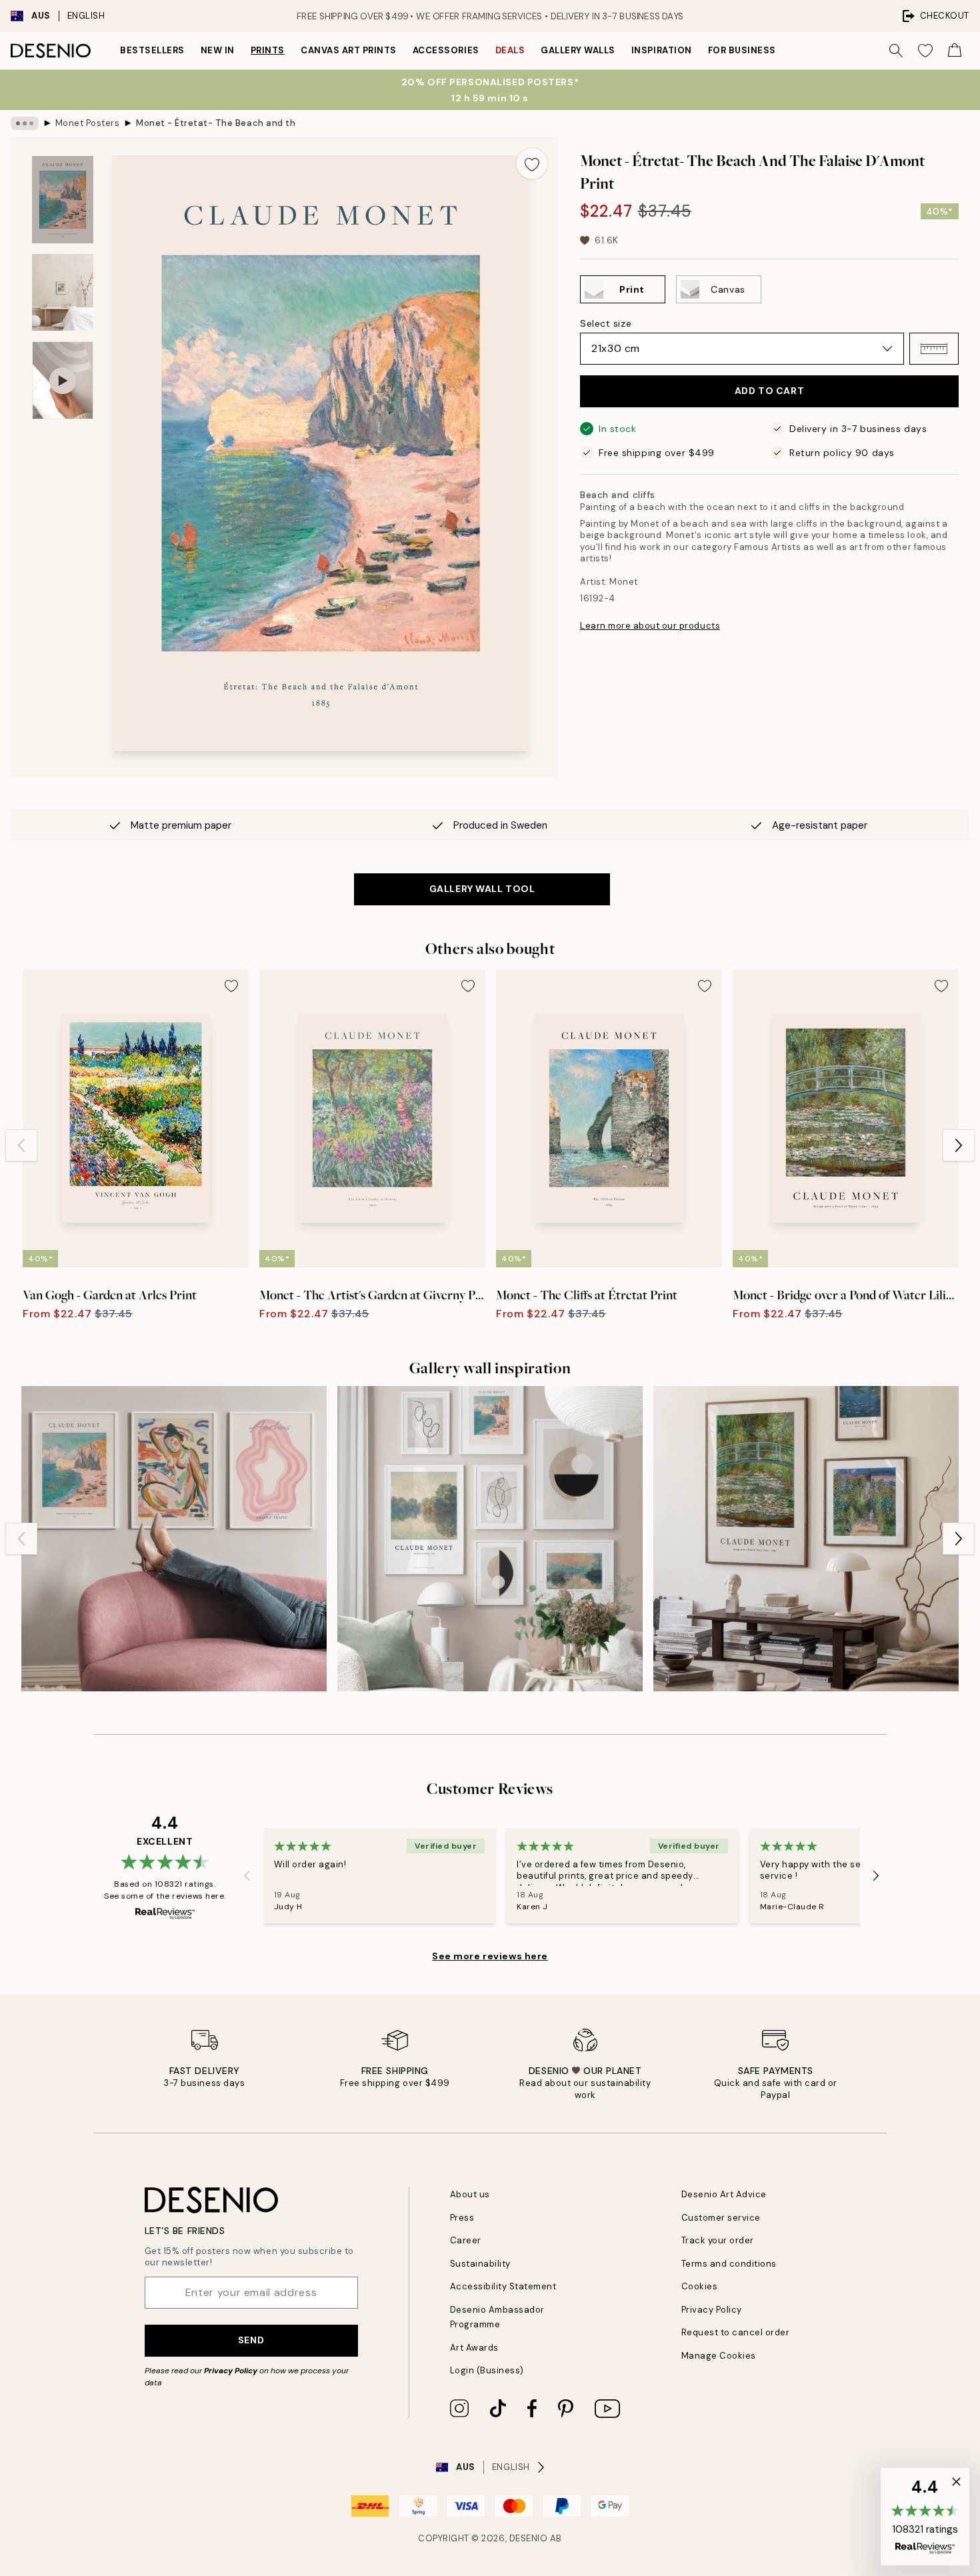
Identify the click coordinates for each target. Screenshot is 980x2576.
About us (470, 2194)
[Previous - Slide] (21, 1145)
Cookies (700, 2286)
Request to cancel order (736, 2332)
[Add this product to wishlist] (532, 163)
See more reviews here (490, 1956)
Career (466, 2240)
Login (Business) (487, 2370)
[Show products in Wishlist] (925, 51)
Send (251, 2340)
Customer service (721, 2218)
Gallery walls (578, 50)
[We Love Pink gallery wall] (174, 1539)
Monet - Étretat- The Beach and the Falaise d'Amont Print (216, 123)
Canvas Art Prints (349, 50)
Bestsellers (152, 50)
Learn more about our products (650, 626)
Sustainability (480, 2264)
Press (462, 2218)
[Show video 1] (63, 380)
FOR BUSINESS (742, 50)
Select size (606, 323)
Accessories (446, 50)
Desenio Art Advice (724, 2194)
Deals (510, 50)
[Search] (896, 51)
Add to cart (769, 391)
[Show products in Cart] (955, 51)
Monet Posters (88, 123)
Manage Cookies (719, 2356)
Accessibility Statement (503, 2286)
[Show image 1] (63, 200)
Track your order (718, 2240)
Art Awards (474, 2348)
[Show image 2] (63, 292)
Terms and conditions (729, 2264)
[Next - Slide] (959, 1145)
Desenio (529, 2538)
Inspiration (662, 50)
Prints (268, 50)
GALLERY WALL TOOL (482, 889)
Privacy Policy (231, 2371)
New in (218, 50)
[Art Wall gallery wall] (490, 1539)
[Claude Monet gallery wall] (806, 1539)
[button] (934, 349)
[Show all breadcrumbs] (25, 123)
